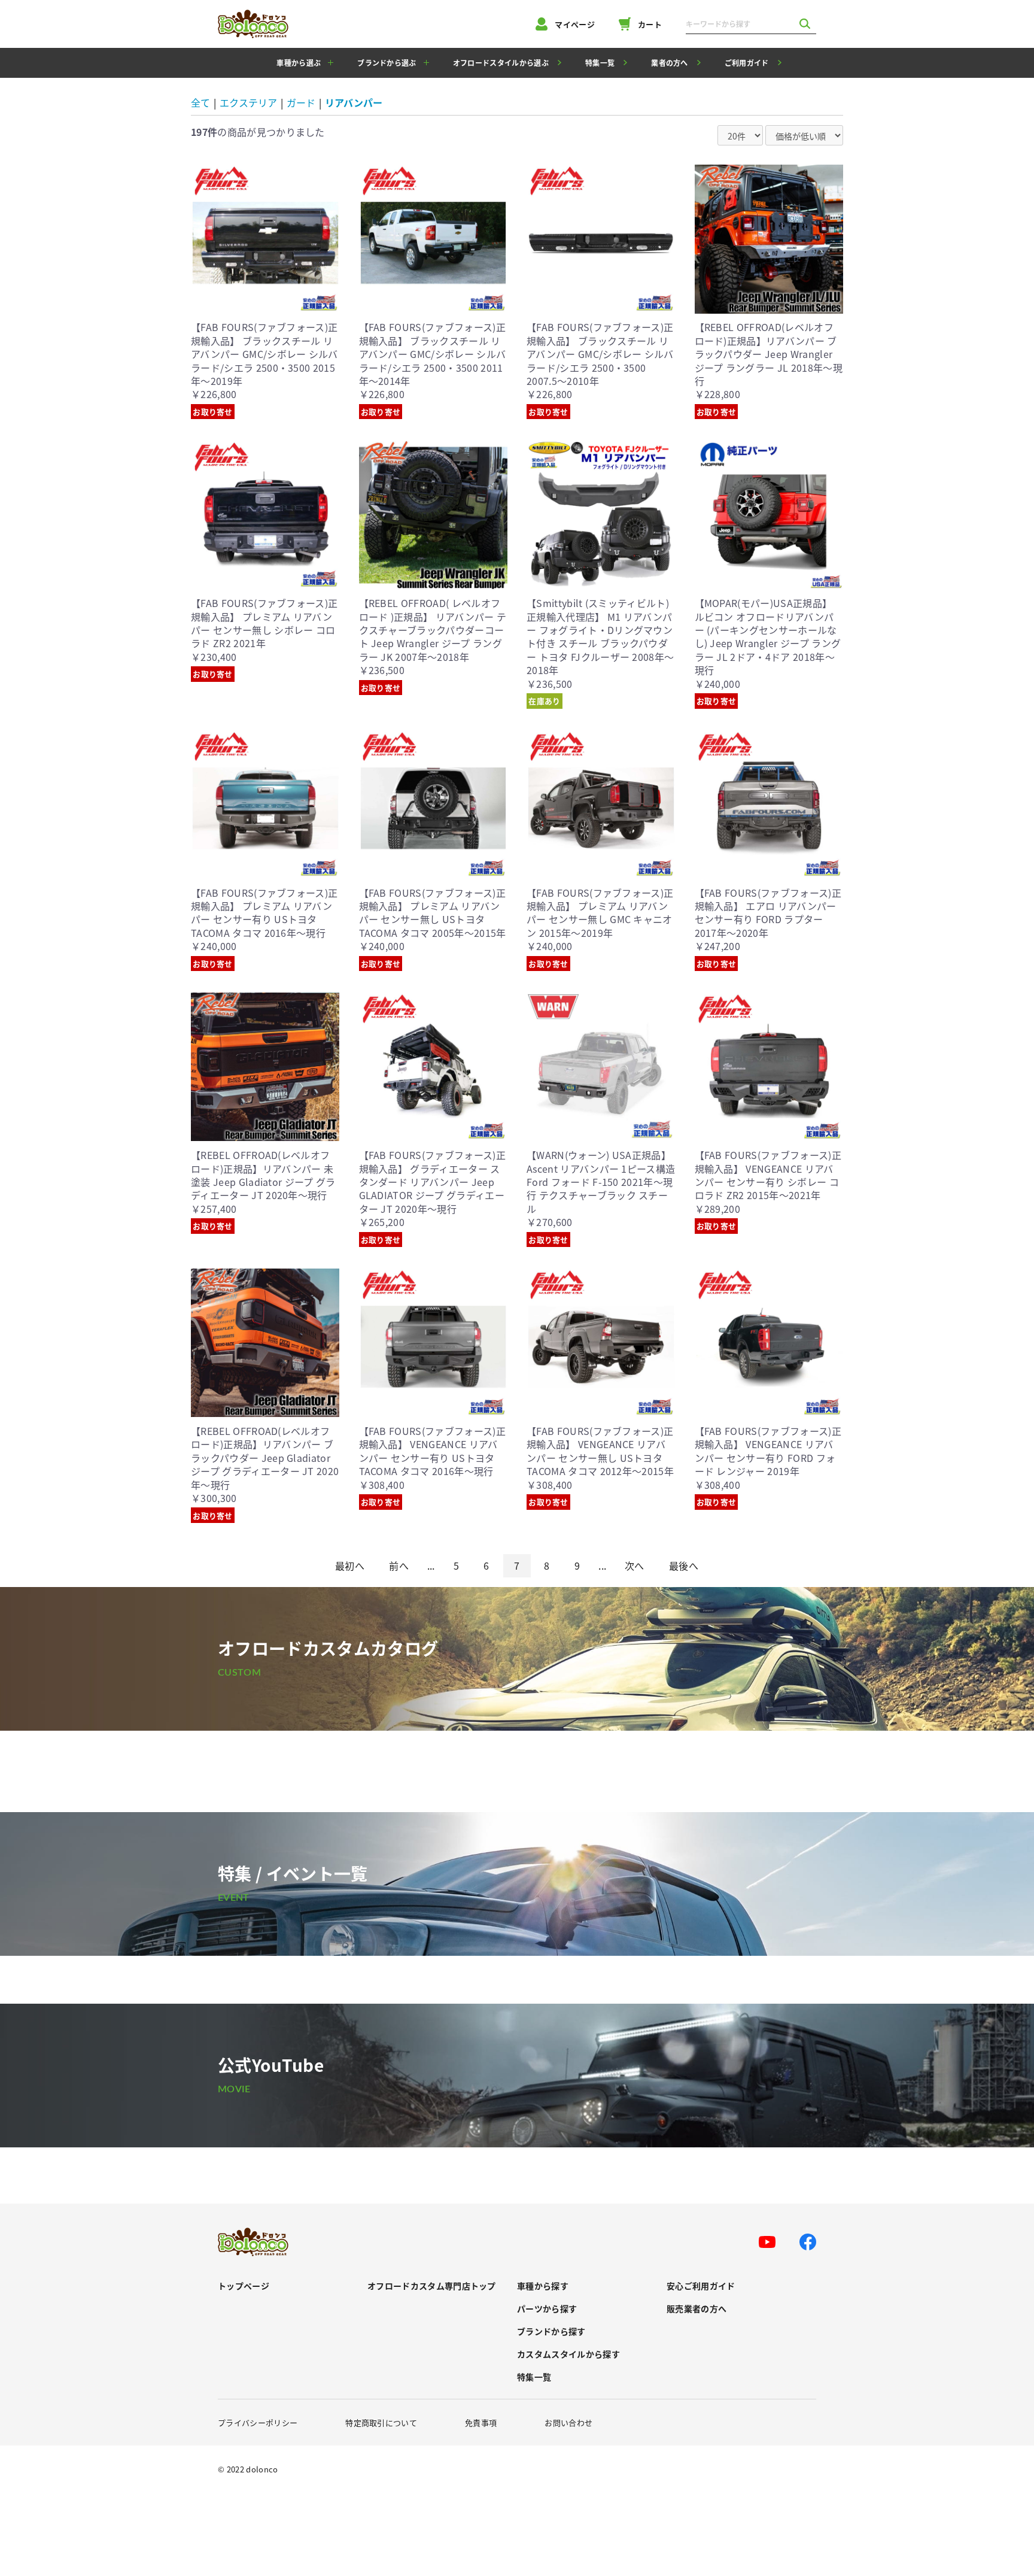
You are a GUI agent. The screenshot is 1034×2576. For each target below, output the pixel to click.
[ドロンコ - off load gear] (253, 24)
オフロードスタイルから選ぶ (501, 63)
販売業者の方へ (697, 2309)
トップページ (244, 2286)
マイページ (575, 24)
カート (650, 24)
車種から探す (543, 2286)
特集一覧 (600, 63)
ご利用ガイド (747, 63)
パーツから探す (547, 2309)
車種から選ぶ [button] (299, 63)
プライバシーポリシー (258, 2422)
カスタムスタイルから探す (568, 2354)
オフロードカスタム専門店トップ (432, 2286)
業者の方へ (670, 63)
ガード (301, 102)
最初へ (350, 1565)
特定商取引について (381, 2422)
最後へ (684, 1565)
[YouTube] (767, 2242)
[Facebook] (808, 2242)
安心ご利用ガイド (701, 2286)
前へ (399, 1565)
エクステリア (248, 102)
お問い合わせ (568, 2422)
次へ (635, 1565)
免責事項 (481, 2422)
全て (200, 102)
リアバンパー (354, 102)
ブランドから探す (551, 2331)
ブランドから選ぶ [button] (387, 63)
